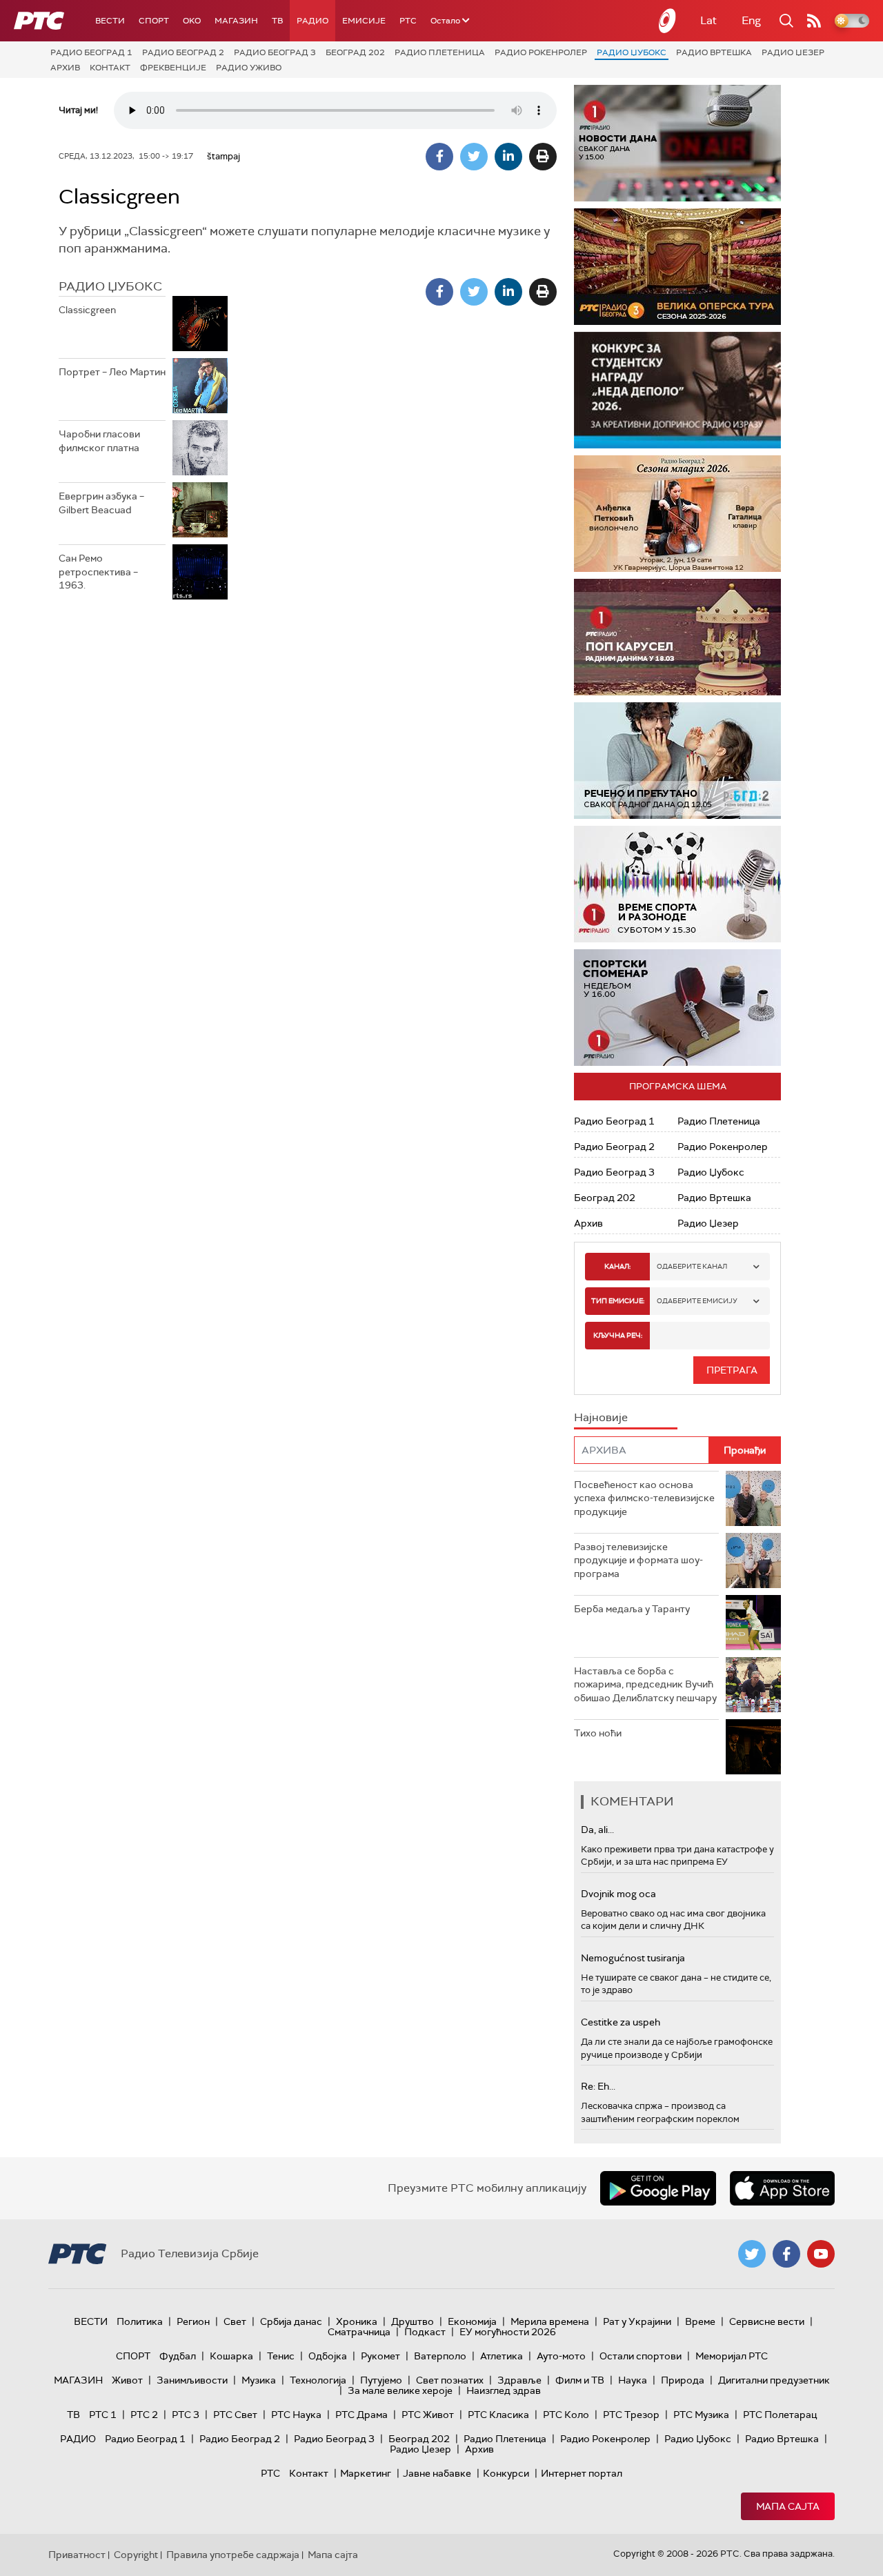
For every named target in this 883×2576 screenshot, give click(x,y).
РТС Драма (361, 2415)
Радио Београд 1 (91, 52)
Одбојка (328, 2356)
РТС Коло (566, 2415)
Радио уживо (249, 68)
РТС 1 (103, 2415)
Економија (472, 2321)
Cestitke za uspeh (621, 2022)
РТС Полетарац (780, 2415)
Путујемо (381, 2380)
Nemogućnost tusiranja (633, 1958)
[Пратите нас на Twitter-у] (752, 2254)
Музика (259, 2380)
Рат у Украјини (637, 2321)
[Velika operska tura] (677, 267)
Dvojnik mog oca (618, 1894)
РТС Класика (498, 2415)
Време (700, 2321)
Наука (633, 2380)
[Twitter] (474, 157)
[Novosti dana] (677, 143)
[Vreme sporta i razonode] (677, 884)
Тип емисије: (618, 1301)
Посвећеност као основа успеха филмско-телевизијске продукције (644, 1498)
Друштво (413, 2321)
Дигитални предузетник (774, 2380)
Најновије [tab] (601, 1417)
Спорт (154, 21)
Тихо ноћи (598, 1733)
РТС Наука (296, 2415)
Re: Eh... (598, 2086)
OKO (192, 21)
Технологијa (318, 2380)
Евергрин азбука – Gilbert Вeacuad (101, 503)
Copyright (136, 2555)
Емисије (364, 21)
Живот (127, 2380)
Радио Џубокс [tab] (110, 286)
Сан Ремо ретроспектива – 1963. (98, 572)
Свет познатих (450, 2380)
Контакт (110, 68)
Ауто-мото (561, 2356)
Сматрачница (359, 2332)
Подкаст (425, 2332)
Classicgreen (87, 310)
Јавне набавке (437, 2473)
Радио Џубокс (632, 52)
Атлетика (502, 2356)
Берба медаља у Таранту (632, 1609)
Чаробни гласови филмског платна (99, 441)
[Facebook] (439, 157)
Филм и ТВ (580, 2380)
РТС (408, 21)
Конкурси (506, 2473)
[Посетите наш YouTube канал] (821, 2254)
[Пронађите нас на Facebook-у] (786, 2254)
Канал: (617, 1266)
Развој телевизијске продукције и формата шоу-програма (638, 1560)
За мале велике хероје (400, 2390)
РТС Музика (701, 2415)
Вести (110, 21)
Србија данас (291, 2321)
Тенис (281, 2356)
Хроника (357, 2321)
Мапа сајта (788, 2506)
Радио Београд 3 (275, 52)
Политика (140, 2321)
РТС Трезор (631, 2415)
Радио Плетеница (440, 52)
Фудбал (178, 2356)
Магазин (236, 21)
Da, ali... (597, 1830)
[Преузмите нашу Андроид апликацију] (658, 2188)
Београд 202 (355, 52)
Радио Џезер (793, 52)
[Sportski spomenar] (677, 1008)
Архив (65, 68)
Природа (683, 2380)
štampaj (224, 156)
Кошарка (231, 2356)
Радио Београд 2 (183, 52)
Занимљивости (192, 2380)
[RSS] (814, 21)
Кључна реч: (618, 1335)
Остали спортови (641, 2356)
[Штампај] (543, 157)
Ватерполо (440, 2356)
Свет (235, 2321)
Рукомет (380, 2356)
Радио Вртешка (714, 52)
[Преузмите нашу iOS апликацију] (782, 2188)
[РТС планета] (668, 21)
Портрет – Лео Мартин (112, 372)
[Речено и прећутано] (677, 761)
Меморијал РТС (732, 2356)
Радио (312, 21)
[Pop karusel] (677, 637)
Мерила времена (550, 2321)
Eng (751, 20)
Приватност (77, 2555)
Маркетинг (366, 2473)
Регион (193, 2321)
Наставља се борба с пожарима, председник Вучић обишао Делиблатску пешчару (645, 1684)
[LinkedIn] (508, 157)
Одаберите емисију (697, 1301)
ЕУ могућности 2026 (508, 2332)
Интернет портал (582, 2473)
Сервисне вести (767, 2321)
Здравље (519, 2380)
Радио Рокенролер (541, 52)
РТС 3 (186, 2415)
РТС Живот (428, 2415)
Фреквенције (173, 68)
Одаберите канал (692, 1266)
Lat (708, 20)
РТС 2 (144, 2415)
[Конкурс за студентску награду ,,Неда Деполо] (677, 390)
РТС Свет (235, 2415)
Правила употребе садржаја (233, 2555)
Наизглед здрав (504, 2390)
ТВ (277, 21)
